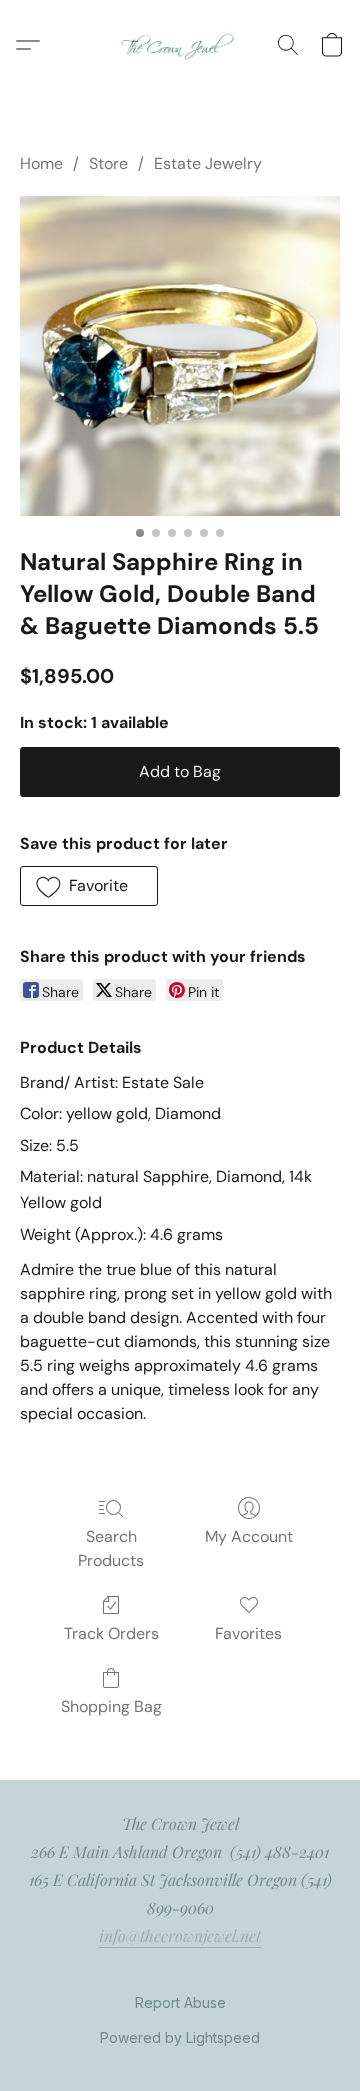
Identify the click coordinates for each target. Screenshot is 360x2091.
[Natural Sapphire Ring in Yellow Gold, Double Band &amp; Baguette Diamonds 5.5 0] (180, 356)
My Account (249, 1536)
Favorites (248, 1633)
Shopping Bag (111, 1706)
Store (108, 163)
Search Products (111, 1548)
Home (41, 163)
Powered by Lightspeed (180, 2037)
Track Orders (111, 1633)
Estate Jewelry (208, 163)
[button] (180, 45)
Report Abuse (180, 2002)
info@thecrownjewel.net (180, 1935)
